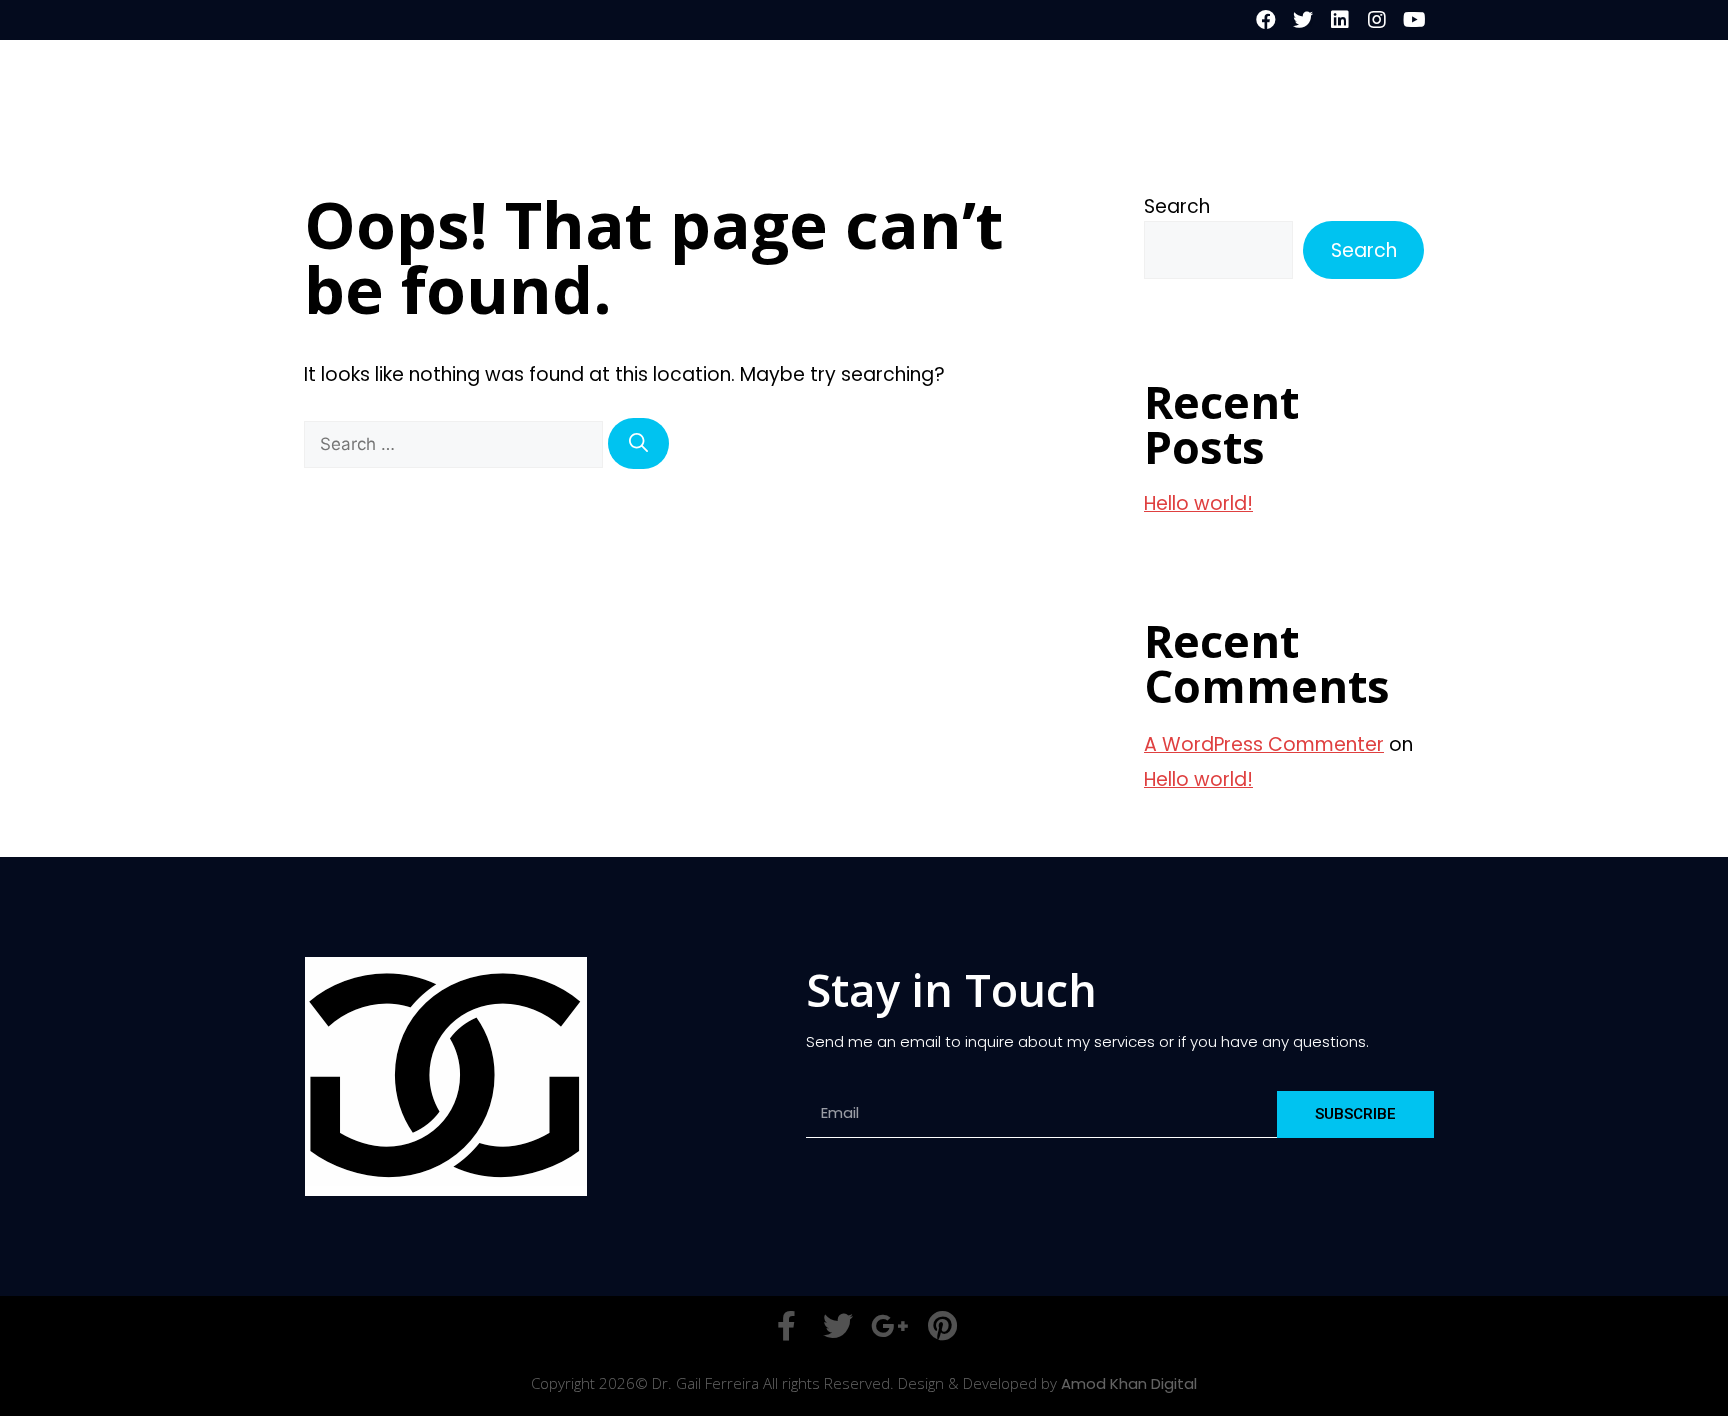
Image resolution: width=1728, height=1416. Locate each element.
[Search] (638, 443)
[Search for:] (456, 443)
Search (1177, 206)
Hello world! (1198, 503)
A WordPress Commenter (1264, 744)
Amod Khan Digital (1129, 1383)
